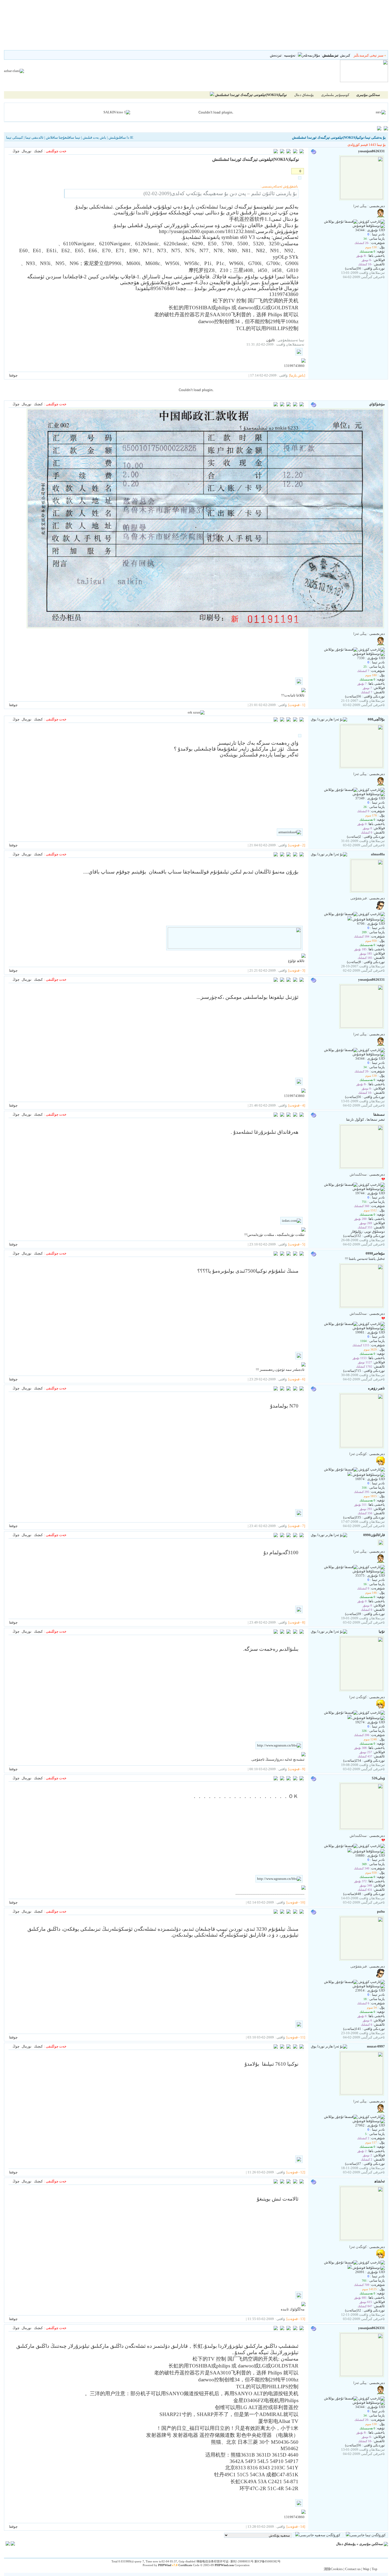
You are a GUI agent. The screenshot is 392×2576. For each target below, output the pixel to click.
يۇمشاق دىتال (304, 95)
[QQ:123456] (350, 919)
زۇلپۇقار (357, 1231)
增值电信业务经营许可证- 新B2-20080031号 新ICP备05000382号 (238, 2561)
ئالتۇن (271, 340)
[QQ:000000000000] (350, 1851)
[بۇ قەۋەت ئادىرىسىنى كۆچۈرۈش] (276, 152)
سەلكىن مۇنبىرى (371, 2544)
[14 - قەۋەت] (296, 2527)
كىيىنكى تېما (15, 137)
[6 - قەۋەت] (297, 1379)
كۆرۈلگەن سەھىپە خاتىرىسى (320, 2535)
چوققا (13, 375)
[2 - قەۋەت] (297, 845)
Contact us (353, 2569)
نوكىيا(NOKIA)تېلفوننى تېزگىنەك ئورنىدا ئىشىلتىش (251, 95)
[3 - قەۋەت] (297, 970)
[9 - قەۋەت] (297, 1769)
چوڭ (16, 151)
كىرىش (345, 55)
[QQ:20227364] (350, 1475)
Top (375, 2569)
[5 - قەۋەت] (297, 1244)
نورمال (27, 151)
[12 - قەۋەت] (296, 2172)
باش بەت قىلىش (94, 137)
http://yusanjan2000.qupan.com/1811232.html (207, 231)
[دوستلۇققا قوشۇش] (369, 226)
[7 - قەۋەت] (297, 1526)
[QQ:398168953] (350, 2268)
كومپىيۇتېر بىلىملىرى (335, 95)
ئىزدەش (276, 55)
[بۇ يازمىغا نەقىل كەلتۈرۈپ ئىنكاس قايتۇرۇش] (302, 152)
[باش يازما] (297, 375)
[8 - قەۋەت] (297, 1622)
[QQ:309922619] (350, 1718)
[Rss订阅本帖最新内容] (212, 95)
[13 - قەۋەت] (296, 2319)
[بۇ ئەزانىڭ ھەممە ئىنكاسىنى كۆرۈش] (282, 405)
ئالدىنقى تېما (34, 137)
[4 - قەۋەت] (297, 1105)
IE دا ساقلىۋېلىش (121, 137)
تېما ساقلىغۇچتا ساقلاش (63, 137)
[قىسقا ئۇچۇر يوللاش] (341, 222)
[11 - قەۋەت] (296, 2037)
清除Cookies (333, 2569)
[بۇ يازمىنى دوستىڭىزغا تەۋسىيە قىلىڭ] (295, 152)
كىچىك (38, 151)
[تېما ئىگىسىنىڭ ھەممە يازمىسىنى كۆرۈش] (282, 152)
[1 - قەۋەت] (297, 705)
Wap (366, 2569)
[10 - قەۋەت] (296, 1902)
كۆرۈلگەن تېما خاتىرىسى (368, 2535)
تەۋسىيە (290, 55)
